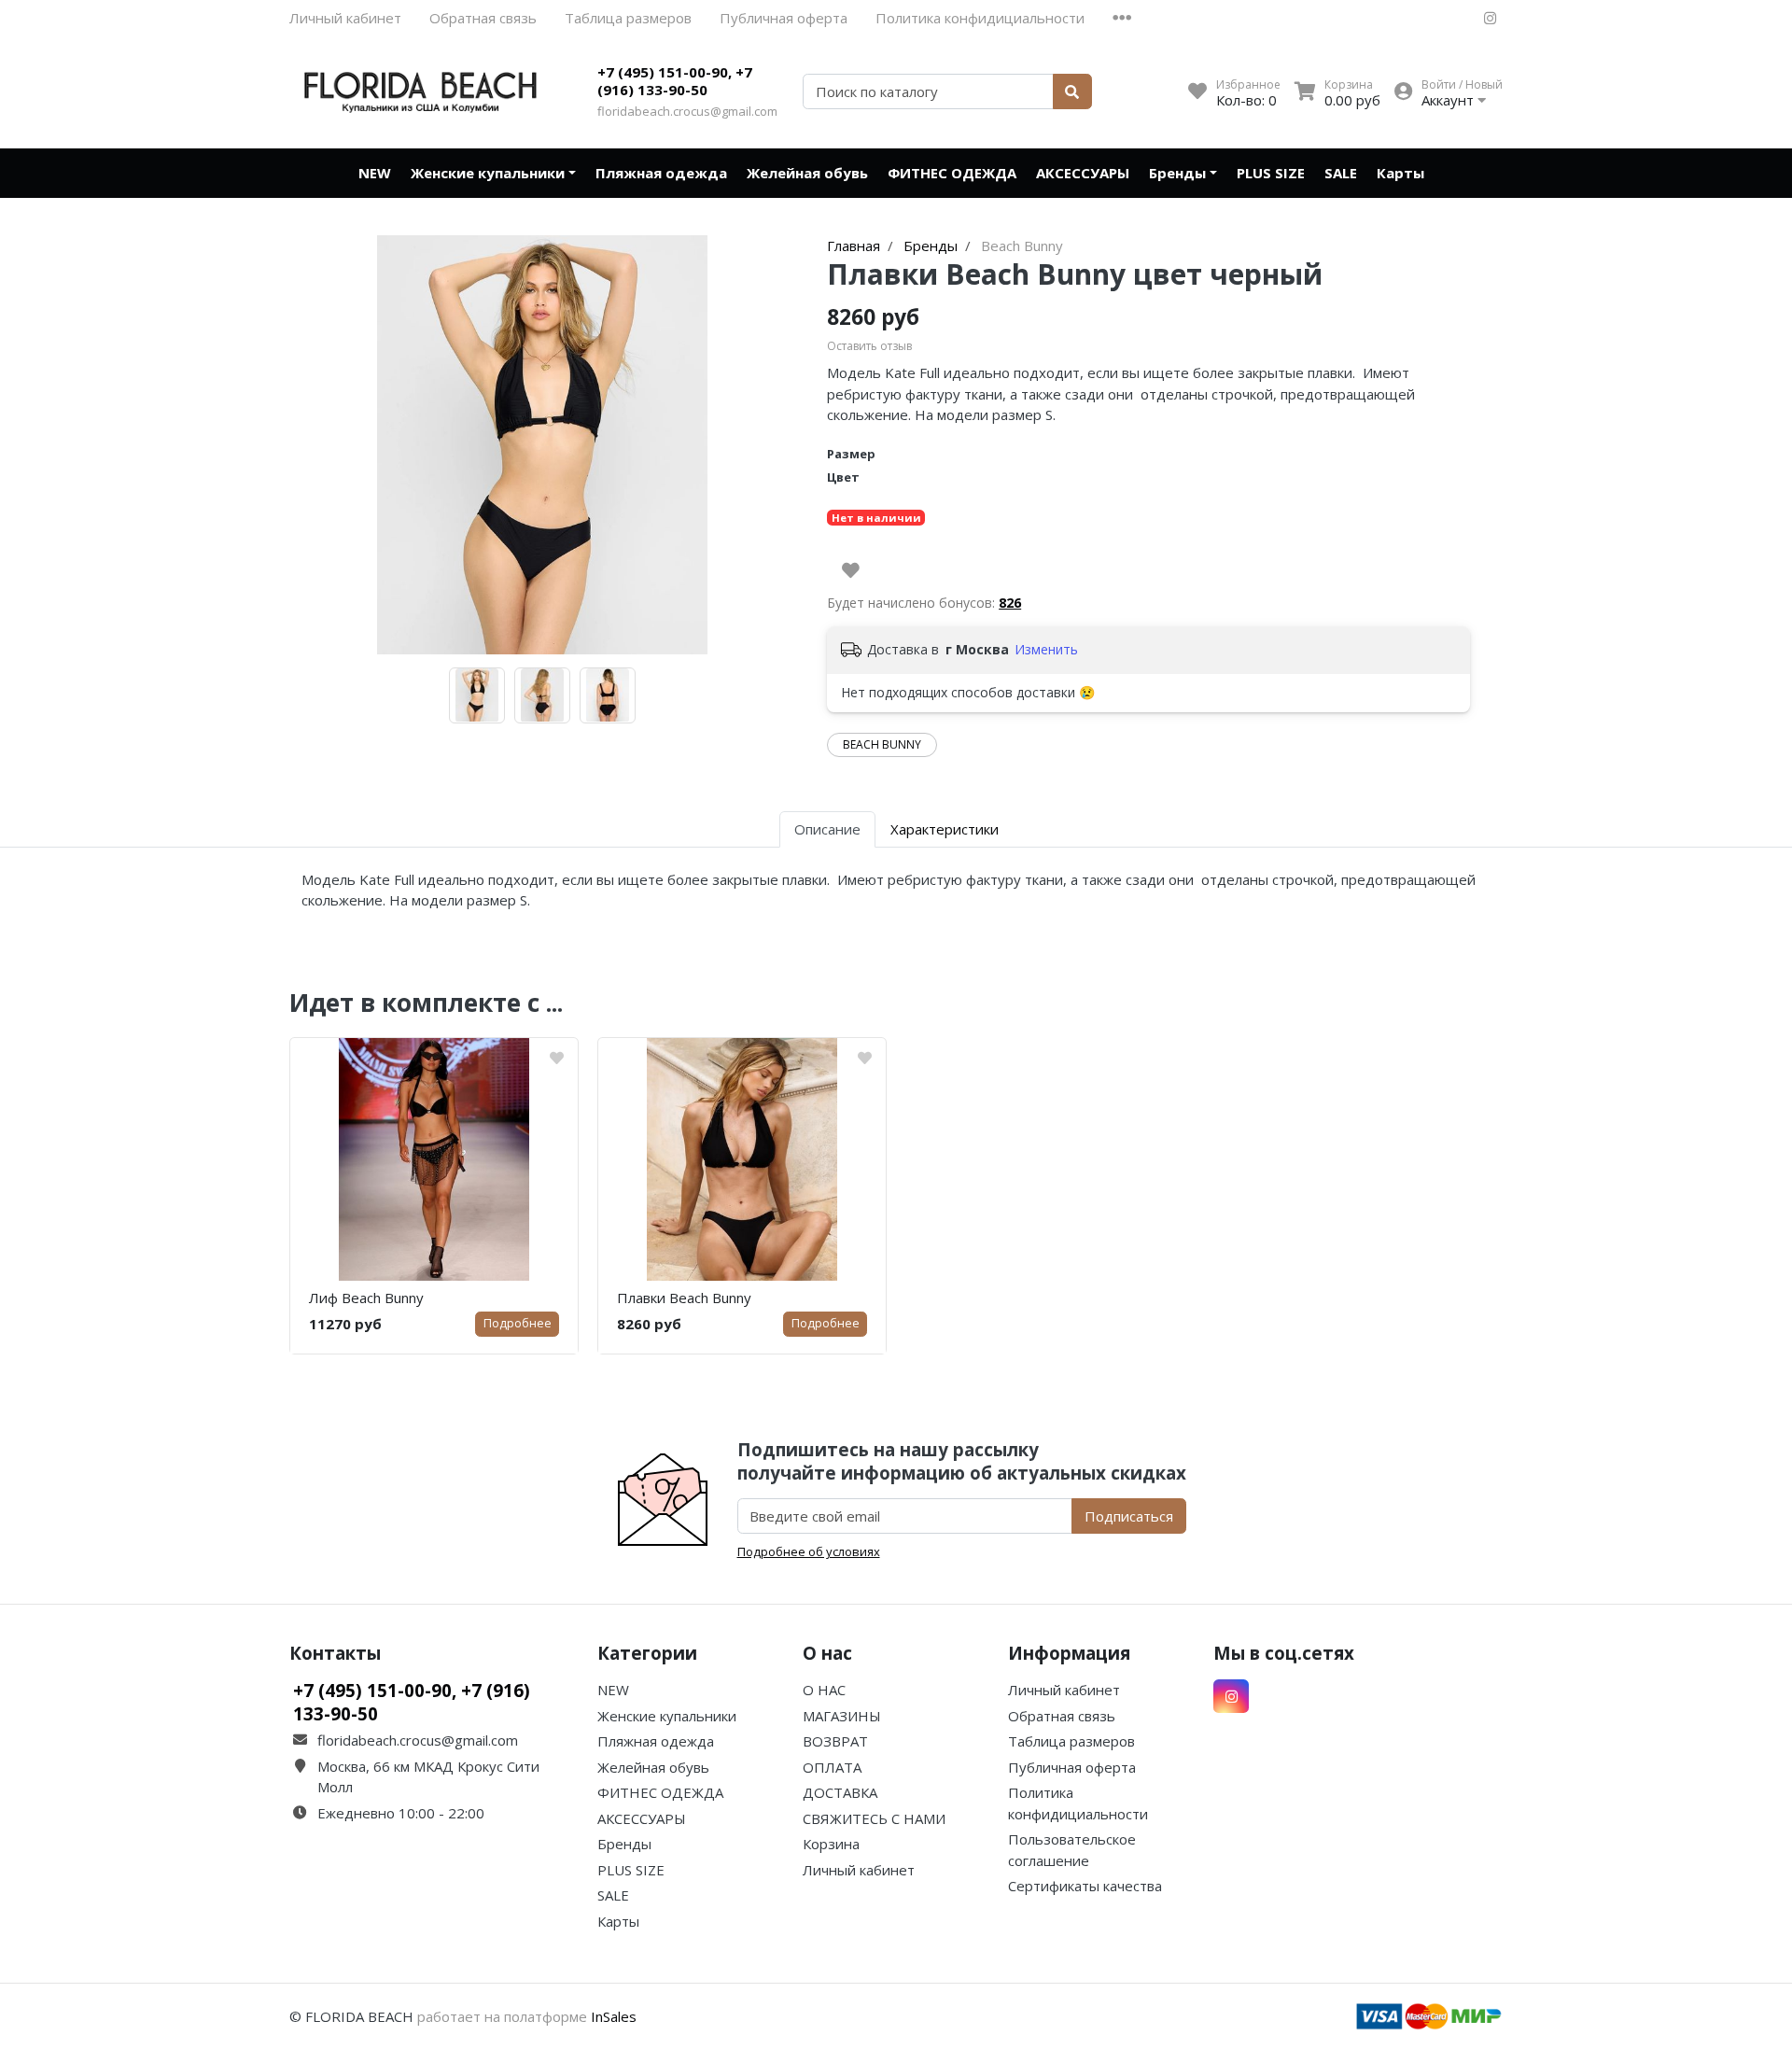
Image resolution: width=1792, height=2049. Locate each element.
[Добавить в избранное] (851, 570)
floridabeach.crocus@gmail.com (687, 111)
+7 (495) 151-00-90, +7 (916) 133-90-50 (675, 81)
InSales (614, 2016)
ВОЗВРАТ (835, 1741)
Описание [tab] (827, 829)
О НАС (824, 1690)
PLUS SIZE (1271, 173)
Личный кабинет (345, 18)
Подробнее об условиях (809, 1551)
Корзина (831, 1844)
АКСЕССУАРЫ (1083, 173)
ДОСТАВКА (840, 1792)
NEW (375, 173)
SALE (1341, 173)
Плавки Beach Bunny (684, 1298)
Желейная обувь (807, 173)
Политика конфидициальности (980, 18)
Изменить (1046, 649)
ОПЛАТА (832, 1767)
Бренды (1177, 173)
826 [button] (1010, 603)
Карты (1400, 173)
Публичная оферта (784, 18)
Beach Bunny (882, 744)
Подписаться (1129, 1516)
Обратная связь (483, 18)
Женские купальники (488, 173)
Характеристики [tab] (945, 829)
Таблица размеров (628, 18)
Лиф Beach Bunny (366, 1298)
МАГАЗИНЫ (842, 1716)
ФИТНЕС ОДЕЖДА (952, 173)
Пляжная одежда (661, 173)
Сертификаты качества (1085, 1886)
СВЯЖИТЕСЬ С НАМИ (874, 1818)
